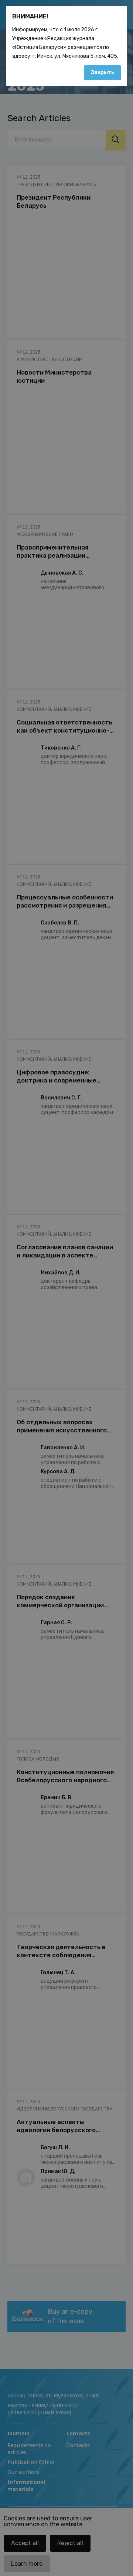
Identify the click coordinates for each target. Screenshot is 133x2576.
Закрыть (103, 72)
